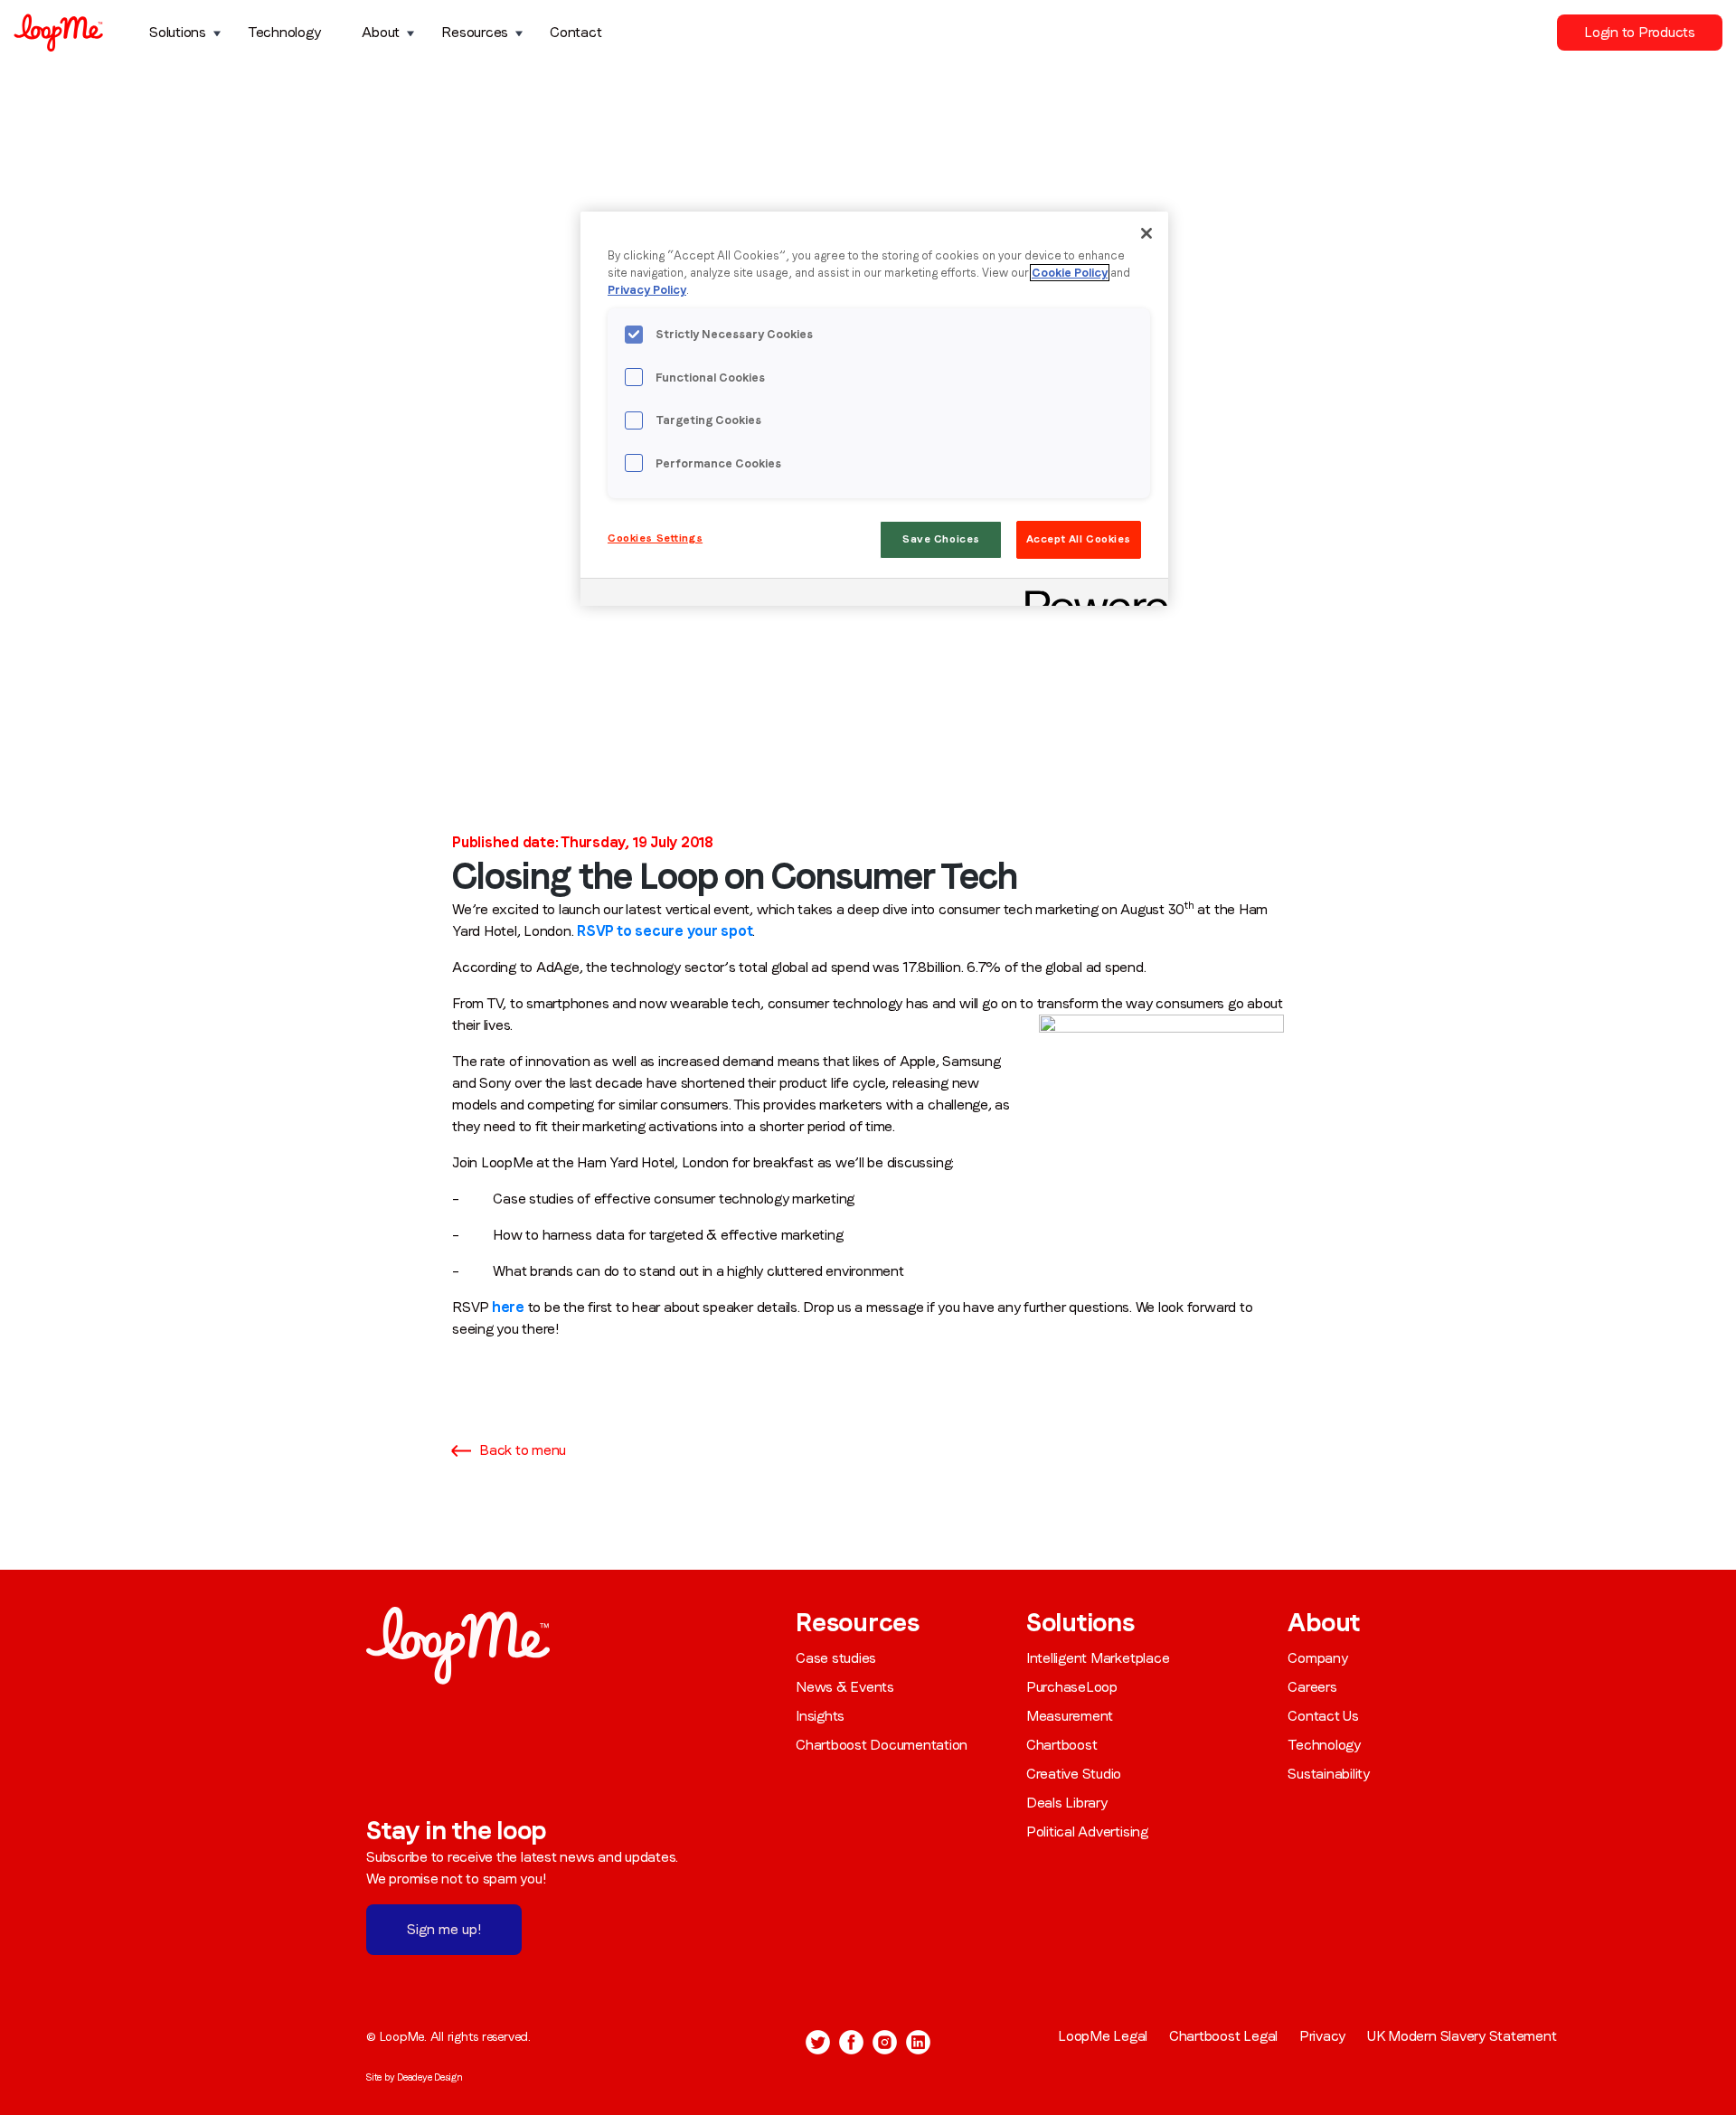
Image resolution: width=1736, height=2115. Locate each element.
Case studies (836, 1658)
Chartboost (1062, 1745)
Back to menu (523, 1450)
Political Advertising (1087, 1832)
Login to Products (1640, 32)
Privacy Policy (647, 290)
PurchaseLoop (1072, 1687)
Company (1317, 1658)
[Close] (1146, 233)
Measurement (1070, 1716)
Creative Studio (1074, 1774)
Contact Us (1323, 1716)
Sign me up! (444, 1929)
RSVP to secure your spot (665, 931)
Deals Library (1067, 1803)
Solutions (178, 32)
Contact (576, 32)
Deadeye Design (430, 2077)
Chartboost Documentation (882, 1745)
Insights (820, 1716)
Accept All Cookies (1079, 539)
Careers (1312, 1687)
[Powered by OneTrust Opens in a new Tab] (1090, 595)
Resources (475, 32)
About (381, 32)
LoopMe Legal (1103, 2036)
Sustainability (1329, 1774)
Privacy (1322, 2036)
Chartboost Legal (1223, 2036)
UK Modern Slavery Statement (1462, 2036)
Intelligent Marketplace (1098, 1658)
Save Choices (941, 539)
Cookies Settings (655, 538)
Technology (284, 32)
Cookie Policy (1070, 273)
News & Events (845, 1687)
